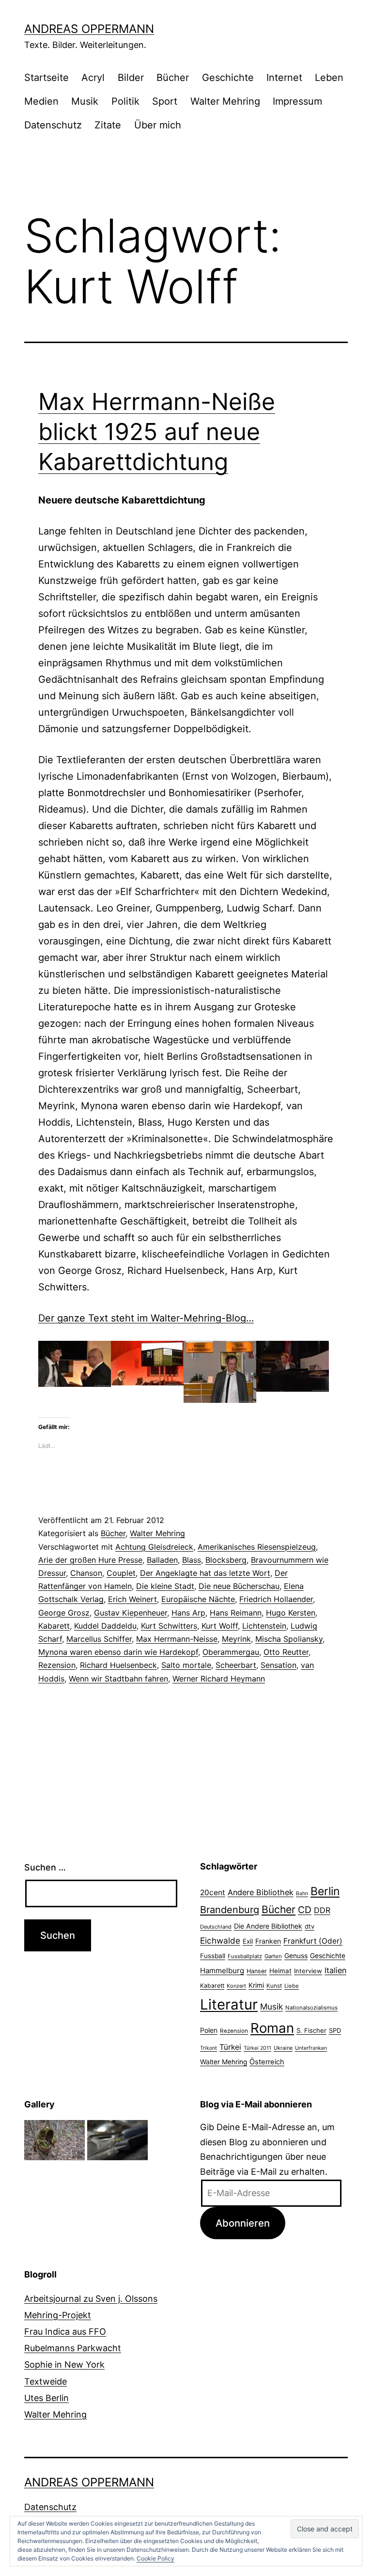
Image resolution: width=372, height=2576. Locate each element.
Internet (284, 78)
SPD (335, 2030)
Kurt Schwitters (169, 1626)
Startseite (46, 78)
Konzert (236, 1986)
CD (305, 1910)
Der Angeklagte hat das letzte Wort (205, 1573)
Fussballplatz (245, 1956)
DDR (322, 1910)
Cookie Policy (155, 2558)
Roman (272, 2028)
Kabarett (54, 1626)
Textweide (46, 2381)
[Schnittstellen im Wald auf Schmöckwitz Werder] (54, 2139)
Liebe (292, 1986)
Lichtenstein (264, 1626)
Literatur (229, 2004)
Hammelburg (222, 1971)
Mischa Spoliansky (289, 1639)
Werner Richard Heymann (219, 1679)
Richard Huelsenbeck (118, 1665)
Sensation (279, 1665)
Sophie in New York (64, 2364)
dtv (310, 1926)
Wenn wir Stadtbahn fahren (118, 1679)
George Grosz (64, 1613)
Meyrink (236, 1639)
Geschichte (228, 78)
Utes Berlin (46, 2398)
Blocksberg (226, 1560)
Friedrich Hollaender (276, 1599)
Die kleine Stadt (165, 1586)
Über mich (158, 125)
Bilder (131, 78)
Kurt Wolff (220, 1626)
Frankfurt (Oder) (313, 1941)
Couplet (121, 1573)
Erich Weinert (132, 1599)
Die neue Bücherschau (239, 1586)
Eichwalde (220, 1940)
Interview (308, 1971)
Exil (248, 1941)
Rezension (57, 1665)
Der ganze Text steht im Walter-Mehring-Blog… (146, 1318)
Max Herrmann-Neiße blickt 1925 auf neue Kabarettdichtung (157, 432)
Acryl (93, 78)
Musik (85, 101)
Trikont (209, 2048)
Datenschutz (53, 125)
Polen (209, 2030)
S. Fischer (311, 2030)
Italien (335, 1970)
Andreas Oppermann (89, 29)
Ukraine (283, 2048)
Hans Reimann (236, 1613)
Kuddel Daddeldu (105, 1626)
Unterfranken (311, 2048)
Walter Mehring (225, 101)
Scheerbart (236, 1665)
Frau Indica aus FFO (65, 2332)
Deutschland (216, 1927)
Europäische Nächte (198, 1599)
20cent (213, 1893)
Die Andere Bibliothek (268, 1926)
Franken (268, 1941)
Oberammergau (231, 1652)
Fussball (213, 1956)
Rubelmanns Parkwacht (73, 2348)
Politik (125, 101)
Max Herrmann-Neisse (177, 1639)
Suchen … (45, 1867)
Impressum (297, 101)
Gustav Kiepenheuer (131, 1613)
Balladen (162, 1560)
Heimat (280, 1971)
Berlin (325, 1891)
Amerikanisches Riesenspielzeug (257, 1547)
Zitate (108, 125)
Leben (329, 78)
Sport (165, 101)
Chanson (86, 1573)
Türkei (230, 2047)
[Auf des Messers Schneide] (117, 2139)
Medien (41, 101)
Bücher (173, 78)
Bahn (302, 1893)
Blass (192, 1560)
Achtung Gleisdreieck (154, 1547)
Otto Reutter (286, 1652)
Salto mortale (186, 1665)
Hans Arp (188, 1613)
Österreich (267, 2062)
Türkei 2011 (257, 2048)
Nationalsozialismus (311, 2008)
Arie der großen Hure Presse (90, 1560)
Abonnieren (243, 2223)
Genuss (296, 1956)
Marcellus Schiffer (99, 1639)
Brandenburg (230, 1910)
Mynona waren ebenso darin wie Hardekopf (118, 1652)
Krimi (256, 1985)
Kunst (274, 1986)
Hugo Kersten (291, 1613)
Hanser (257, 1971)
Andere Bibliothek (261, 1892)
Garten (273, 1956)
